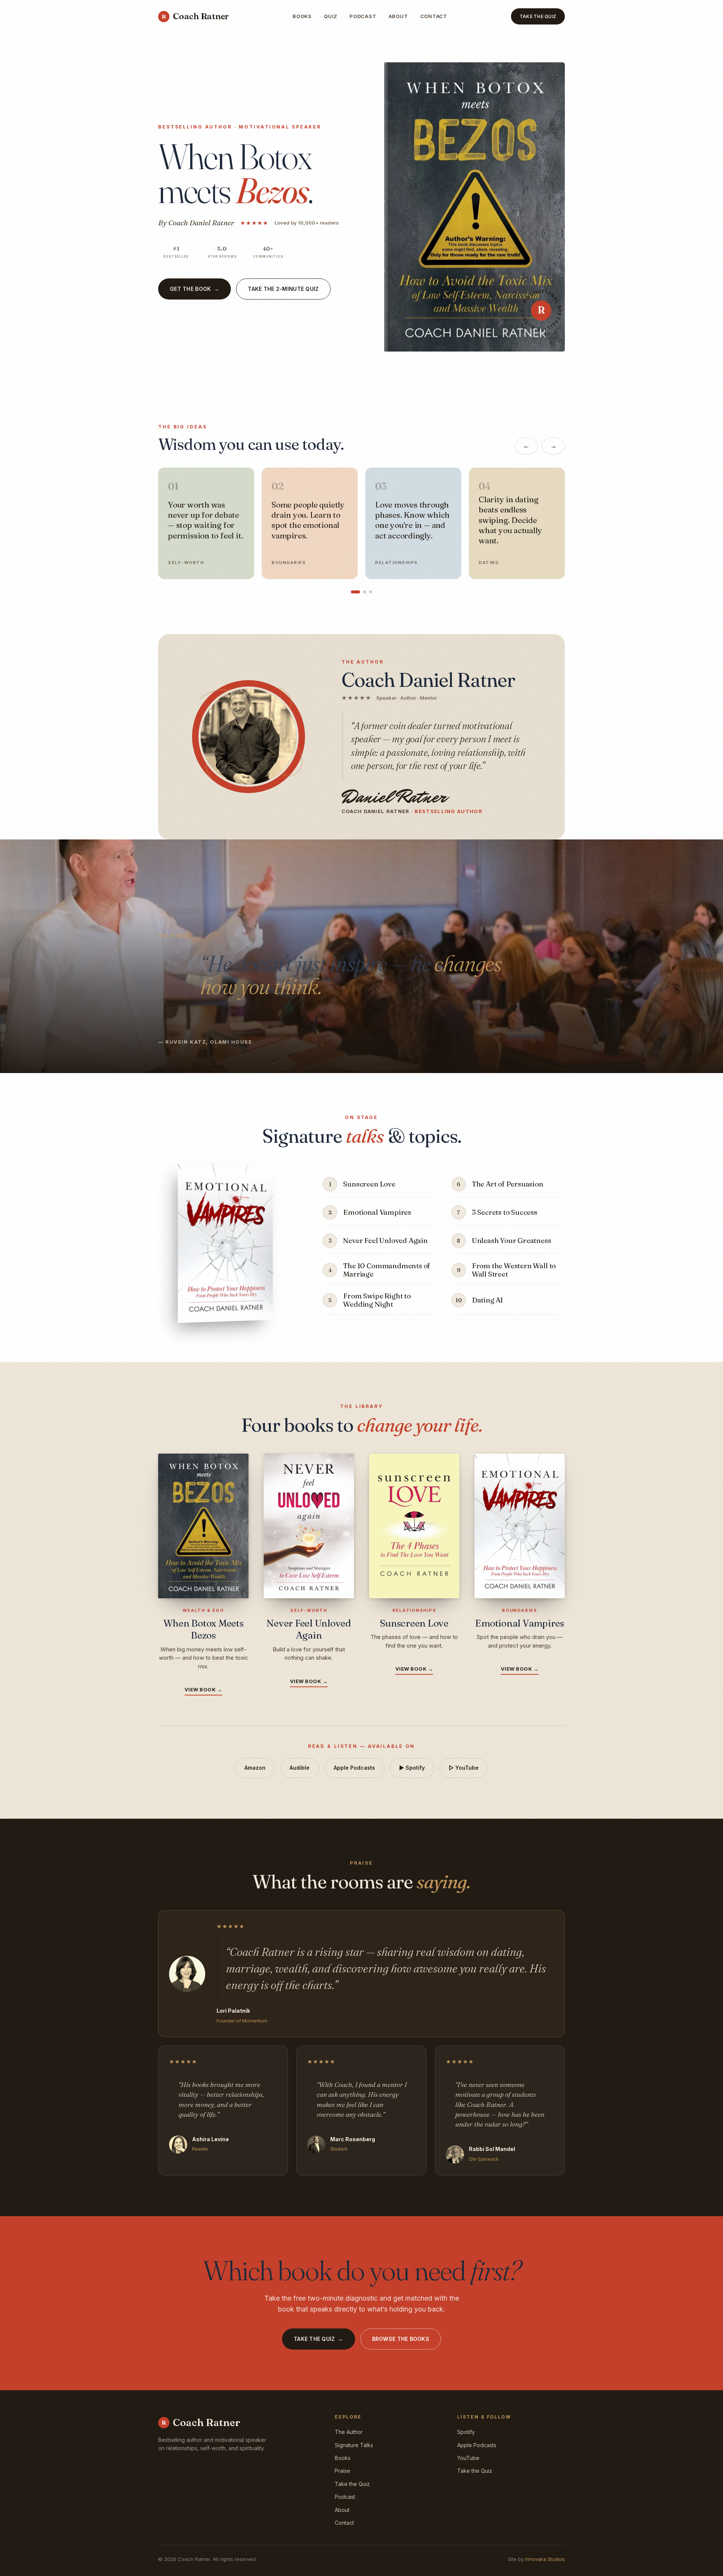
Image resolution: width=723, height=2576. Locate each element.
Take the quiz (319, 2339)
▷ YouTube (464, 1768)
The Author (349, 2432)
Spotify (466, 2432)
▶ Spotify (412, 1768)
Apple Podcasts (354, 1768)
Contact (434, 16)
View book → (204, 1689)
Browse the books (401, 2339)
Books (302, 16)
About (398, 16)
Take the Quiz (538, 16)
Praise (342, 2471)
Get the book (194, 289)
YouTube (468, 2458)
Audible (300, 1768)
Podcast (363, 16)
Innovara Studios (545, 2559)
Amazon (255, 1768)
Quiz (331, 16)
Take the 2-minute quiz (283, 289)
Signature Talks (354, 2445)
